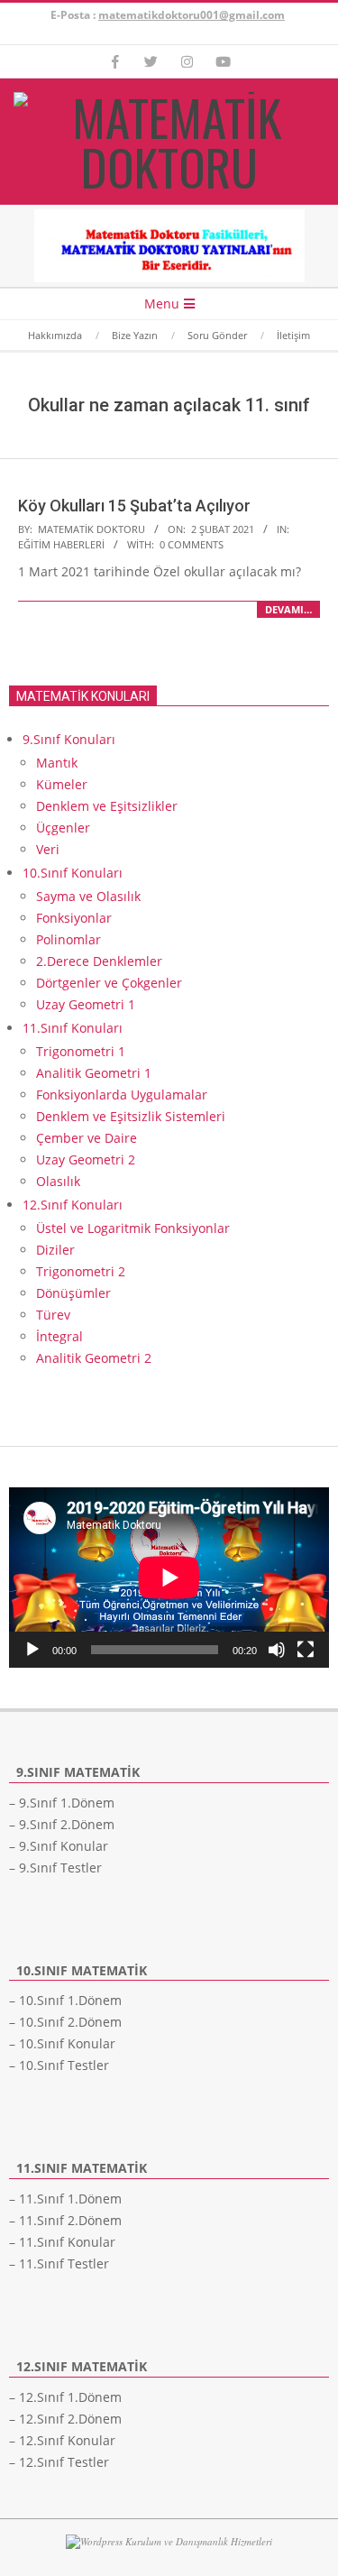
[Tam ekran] (306, 1650)
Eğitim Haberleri (61, 544)
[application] (169, 1578)
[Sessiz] (277, 1650)
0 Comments (192, 544)
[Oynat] (32, 1650)
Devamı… (288, 609)
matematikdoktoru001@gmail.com (192, 15)
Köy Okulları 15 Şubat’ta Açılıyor (134, 506)
